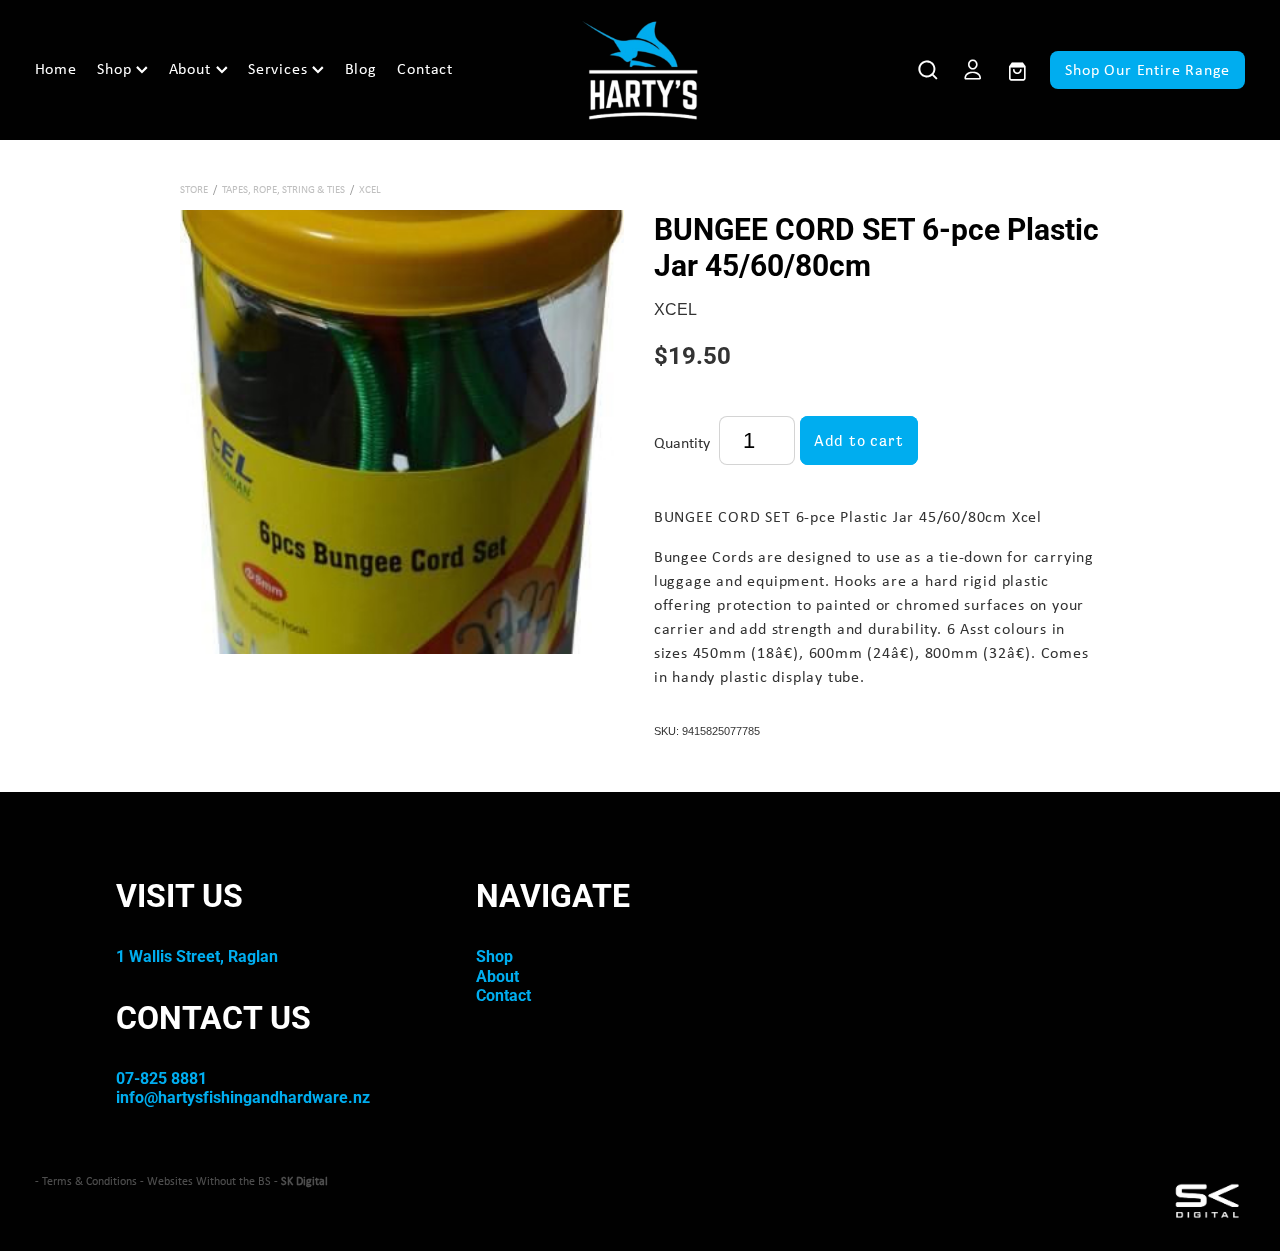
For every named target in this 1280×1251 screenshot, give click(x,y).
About (192, 68)
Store (194, 189)
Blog (361, 68)
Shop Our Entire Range (1147, 69)
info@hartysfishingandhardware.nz (243, 1096)
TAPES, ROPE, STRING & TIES (283, 189)
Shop (116, 68)
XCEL (370, 189)
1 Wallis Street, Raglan (197, 955)
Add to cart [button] (859, 440)
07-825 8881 (161, 1077)
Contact (425, 68)
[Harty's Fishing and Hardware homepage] (640, 70)
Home (56, 68)
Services (280, 68)
